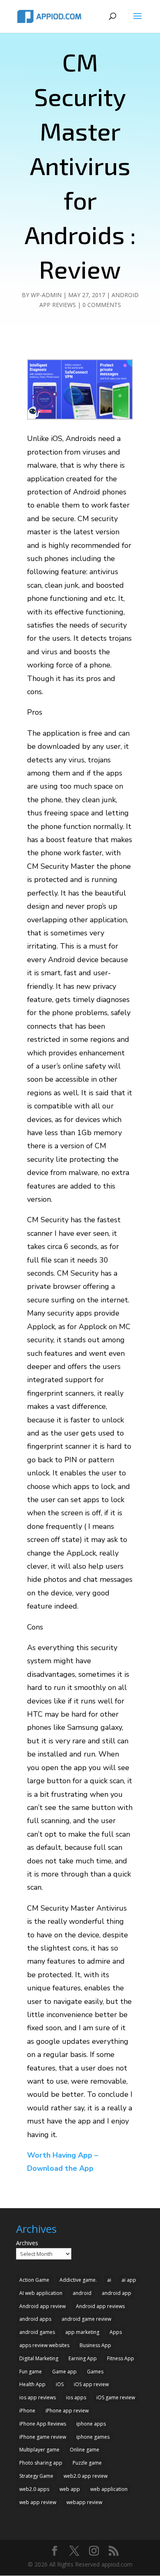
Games (95, 2372)
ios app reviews (38, 2397)
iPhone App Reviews (43, 2424)
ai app (129, 2280)
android (82, 2293)
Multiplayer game (39, 2450)
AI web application (41, 2293)
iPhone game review (43, 2437)
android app (117, 2293)
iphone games (93, 2437)
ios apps (76, 2397)
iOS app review (91, 2384)
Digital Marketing (39, 2358)
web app (70, 2489)
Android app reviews (100, 2306)
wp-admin (46, 295)
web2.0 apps (34, 2489)
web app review (38, 2502)
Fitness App (121, 2358)
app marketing (82, 2332)
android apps (35, 2319)
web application (109, 2489)
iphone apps (91, 2424)
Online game (85, 2450)
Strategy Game (36, 2476)
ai (109, 2280)
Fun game (31, 2372)
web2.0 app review (86, 2476)
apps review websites (44, 2345)
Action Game (34, 2280)
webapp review (84, 2502)
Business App (95, 2345)
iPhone (27, 2411)
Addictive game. (78, 2280)
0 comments (102, 305)
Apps (116, 2332)
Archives (27, 2243)
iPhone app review (67, 2411)
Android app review (42, 2306)
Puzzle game (87, 2463)
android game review (86, 2319)
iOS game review (116, 2397)
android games (37, 2332)
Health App (32, 2384)
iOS (60, 2384)
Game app (64, 2372)
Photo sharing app (41, 2463)
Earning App (83, 2358)
